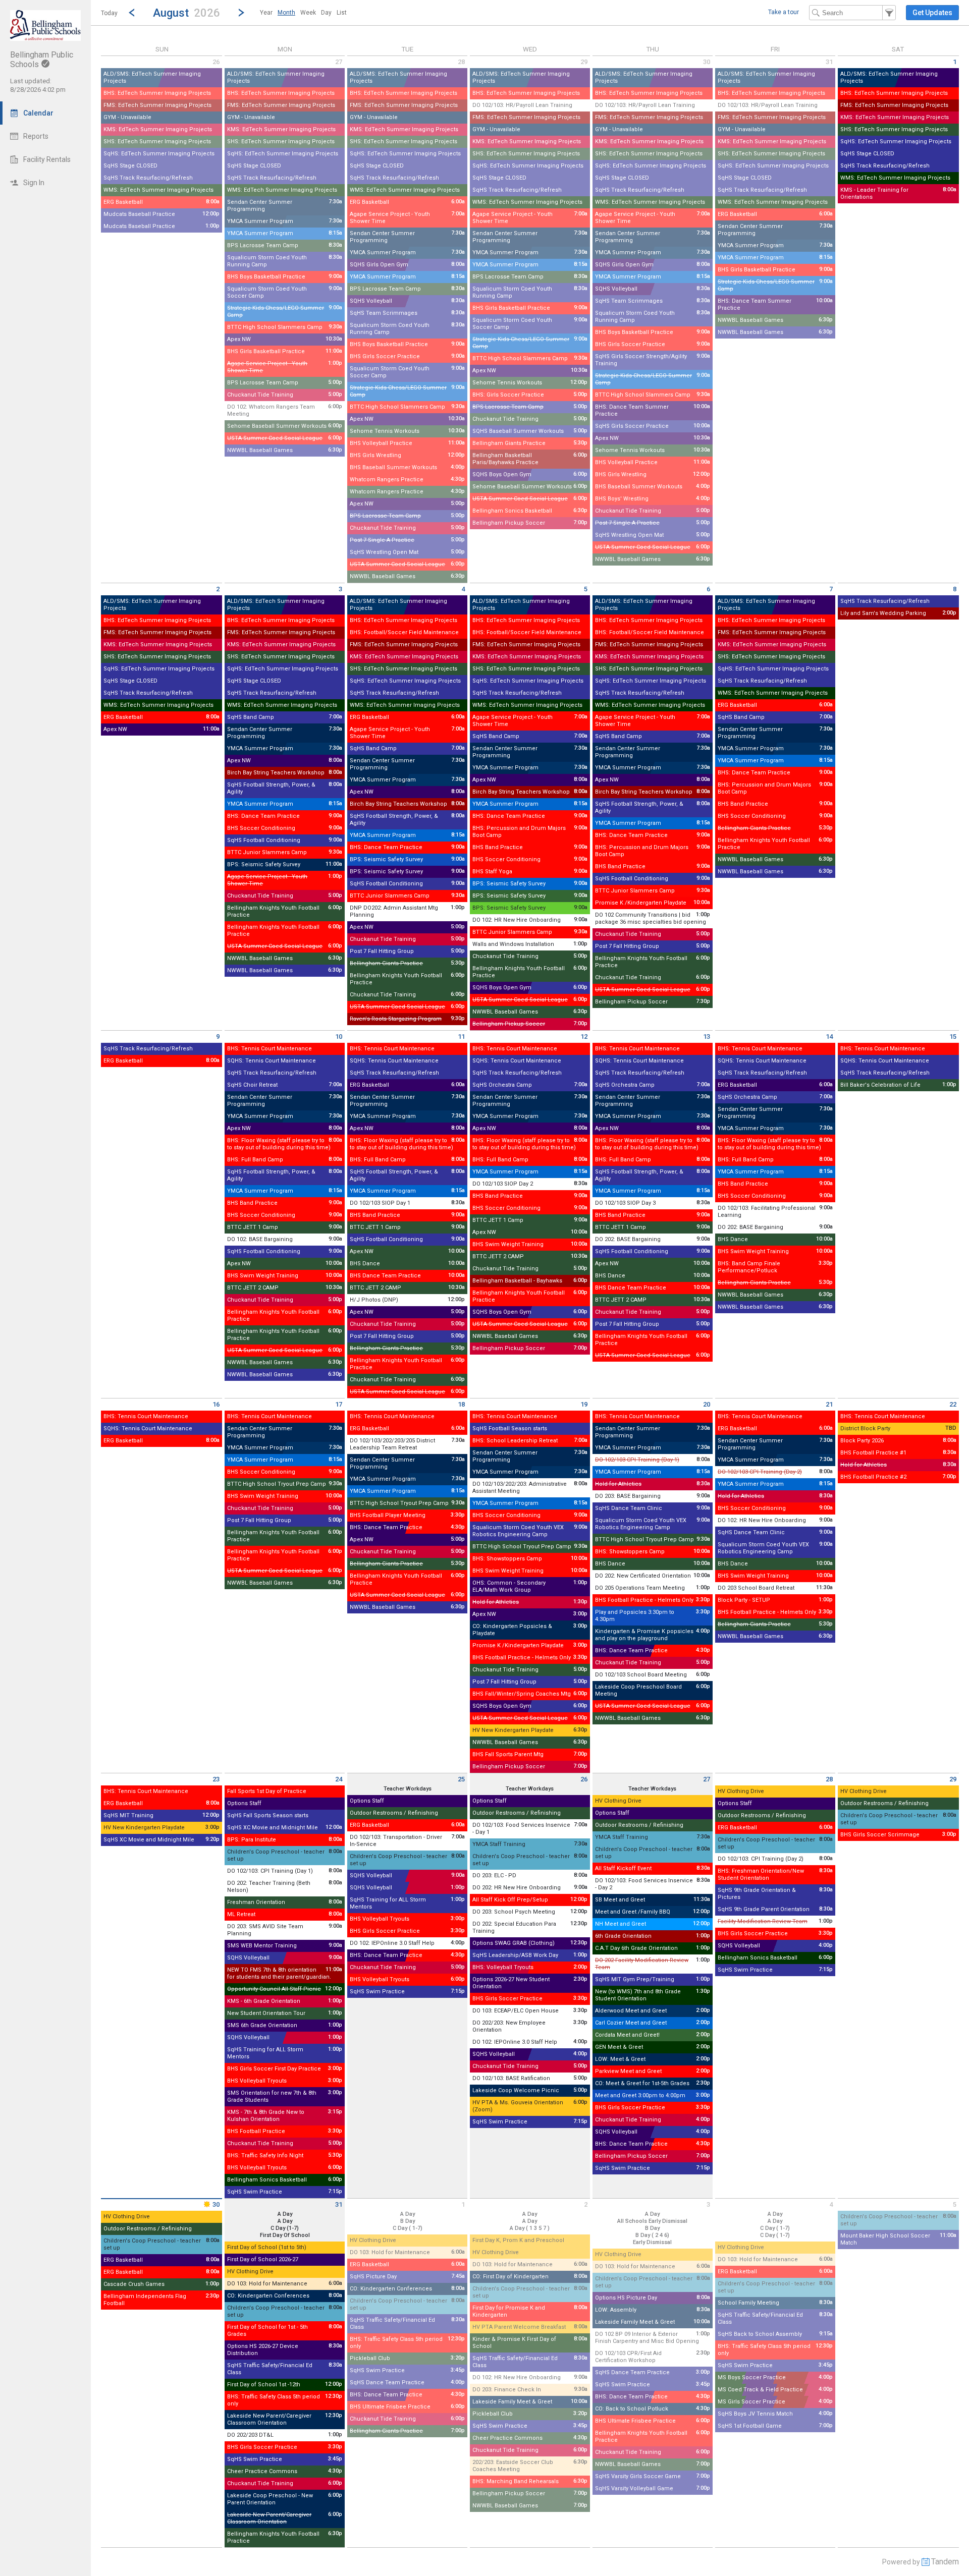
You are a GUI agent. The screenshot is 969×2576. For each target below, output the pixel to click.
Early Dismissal (652, 2242)
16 (216, 1404)
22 (953, 1404)
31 (829, 62)
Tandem (945, 2562)
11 (461, 1037)
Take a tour (784, 12)
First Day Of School (285, 2235)
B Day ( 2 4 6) (652, 2235)
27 (339, 62)
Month (286, 13)
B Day (408, 2221)
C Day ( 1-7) (408, 2228)
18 (461, 1404)
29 (584, 62)
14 (829, 1037)
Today (109, 13)
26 (216, 62)
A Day (408, 2214)
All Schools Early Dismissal (652, 2221)
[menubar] (303, 13)
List (342, 13)
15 (953, 1037)
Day (326, 13)
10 (339, 1037)
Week (308, 13)
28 (461, 62)
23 (216, 1779)
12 (584, 1037)
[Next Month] (241, 13)
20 (707, 1404)
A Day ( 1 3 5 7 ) (530, 2228)
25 (461, 1779)
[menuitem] (266, 13)
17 (339, 1404)
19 (584, 1404)
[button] (186, 12)
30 (707, 62)
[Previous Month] (132, 13)
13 (707, 1037)
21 (829, 1404)
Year (266, 13)
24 (339, 1779)
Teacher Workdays (408, 1789)
